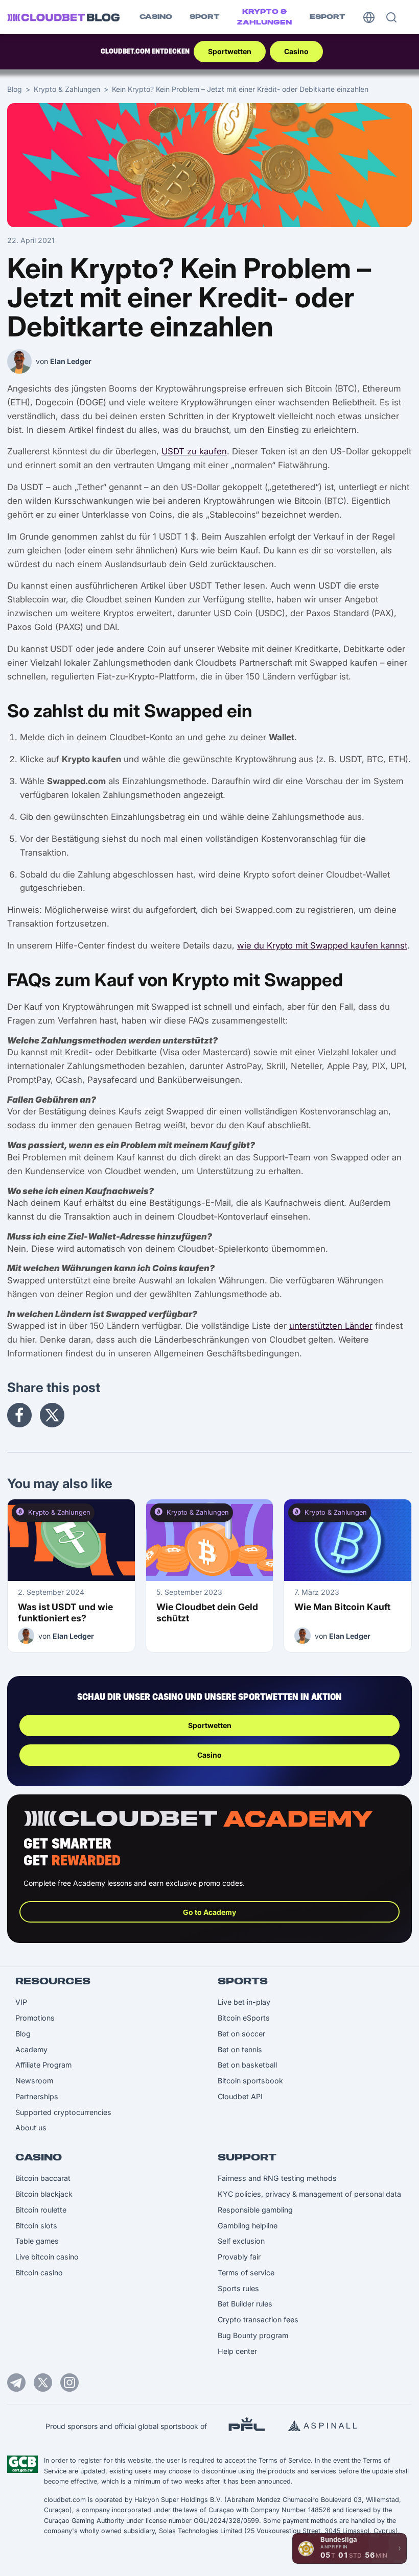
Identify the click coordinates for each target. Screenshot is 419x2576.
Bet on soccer (241, 2034)
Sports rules (238, 2288)
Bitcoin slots (36, 2226)
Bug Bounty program (253, 2335)
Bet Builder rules (245, 2304)
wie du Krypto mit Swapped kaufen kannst (322, 945)
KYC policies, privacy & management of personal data (309, 2194)
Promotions (35, 2018)
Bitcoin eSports (244, 2018)
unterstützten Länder (331, 1326)
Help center (237, 2351)
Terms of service (246, 2273)
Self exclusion (241, 2241)
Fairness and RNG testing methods (277, 2178)
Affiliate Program (43, 2065)
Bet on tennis (240, 2049)
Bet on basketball (247, 2065)
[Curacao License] (22, 2464)
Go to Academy (209, 1912)
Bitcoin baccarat (43, 2178)
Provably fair (239, 2257)
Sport (205, 17)
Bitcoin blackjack (44, 2194)
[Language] (369, 17)
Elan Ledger (71, 361)
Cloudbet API (240, 2096)
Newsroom (34, 2081)
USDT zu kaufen (194, 451)
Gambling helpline (248, 2226)
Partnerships (37, 2096)
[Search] (391, 17)
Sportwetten (230, 51)
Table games (37, 2241)
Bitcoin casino (39, 2273)
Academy (31, 2049)
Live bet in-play (244, 2002)
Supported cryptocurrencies (63, 2112)
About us (31, 2128)
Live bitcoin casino (47, 2257)
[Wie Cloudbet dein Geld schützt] (210, 1540)
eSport (328, 17)
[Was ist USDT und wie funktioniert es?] (71, 1540)
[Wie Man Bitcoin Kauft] (348, 1540)
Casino (156, 17)
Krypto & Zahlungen (264, 17)
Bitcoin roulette (41, 2210)
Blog (15, 89)
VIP (21, 2002)
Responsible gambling (255, 2210)
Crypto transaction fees (258, 2319)
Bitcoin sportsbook (250, 2081)
